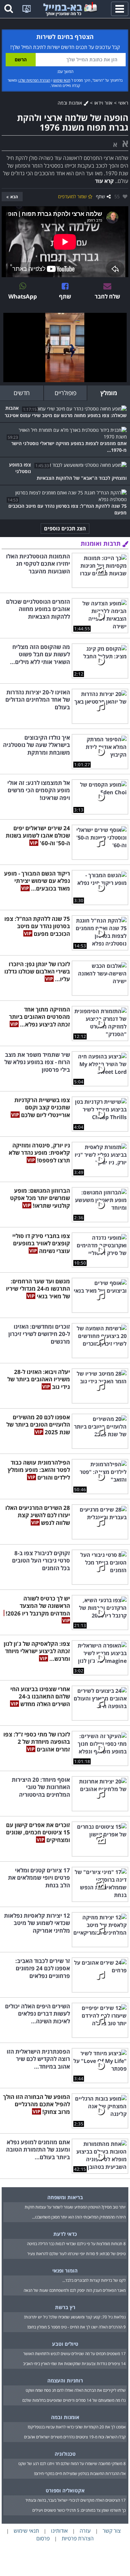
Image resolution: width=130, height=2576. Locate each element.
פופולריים (65, 393)
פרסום (43, 2538)
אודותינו (59, 2531)
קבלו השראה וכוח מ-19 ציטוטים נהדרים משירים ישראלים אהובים (75, 2437)
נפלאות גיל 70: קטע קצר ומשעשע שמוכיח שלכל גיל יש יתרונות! (75, 2317)
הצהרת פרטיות (78, 2538)
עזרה (85, 2531)
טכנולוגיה (65, 2454)
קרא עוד (104, 181)
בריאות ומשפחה (65, 2197)
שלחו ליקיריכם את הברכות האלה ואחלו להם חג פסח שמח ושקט (76, 2390)
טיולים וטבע (65, 2344)
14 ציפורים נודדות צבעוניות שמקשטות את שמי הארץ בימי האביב (74, 2364)
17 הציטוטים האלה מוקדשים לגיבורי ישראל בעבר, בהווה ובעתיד (75, 2500)
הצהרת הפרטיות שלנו (34, 80)
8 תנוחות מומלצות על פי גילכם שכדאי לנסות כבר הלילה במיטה (76, 2244)
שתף (100, 196)
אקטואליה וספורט (65, 2490)
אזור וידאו (103, 103)
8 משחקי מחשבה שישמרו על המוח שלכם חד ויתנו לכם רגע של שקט (72, 2464)
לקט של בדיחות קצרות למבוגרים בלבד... (94, 2280)
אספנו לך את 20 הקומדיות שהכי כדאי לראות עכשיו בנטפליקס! (77, 2427)
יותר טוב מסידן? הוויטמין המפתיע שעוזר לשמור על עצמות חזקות (75, 2207)
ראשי (123, 103)
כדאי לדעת (65, 2234)
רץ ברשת (65, 2307)
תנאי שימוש (62, 80)
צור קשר (112, 2531)
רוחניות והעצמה (65, 2380)
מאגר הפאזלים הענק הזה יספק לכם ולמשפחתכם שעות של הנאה (75, 2290)
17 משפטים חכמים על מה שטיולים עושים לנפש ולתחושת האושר (74, 2354)
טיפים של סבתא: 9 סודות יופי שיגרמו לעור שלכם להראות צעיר (76, 2254)
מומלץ (109, 393)
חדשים (22, 393)
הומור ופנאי (65, 2270)
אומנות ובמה (71, 103)
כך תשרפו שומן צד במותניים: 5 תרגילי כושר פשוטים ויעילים (79, 2510)
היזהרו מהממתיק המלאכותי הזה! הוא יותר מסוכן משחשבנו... (79, 2217)
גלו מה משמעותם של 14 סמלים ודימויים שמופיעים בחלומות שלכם (74, 2400)
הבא (14, 197)
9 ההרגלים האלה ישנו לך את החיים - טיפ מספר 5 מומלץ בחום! (76, 2327)
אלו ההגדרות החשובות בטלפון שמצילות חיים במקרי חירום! (80, 2474)
